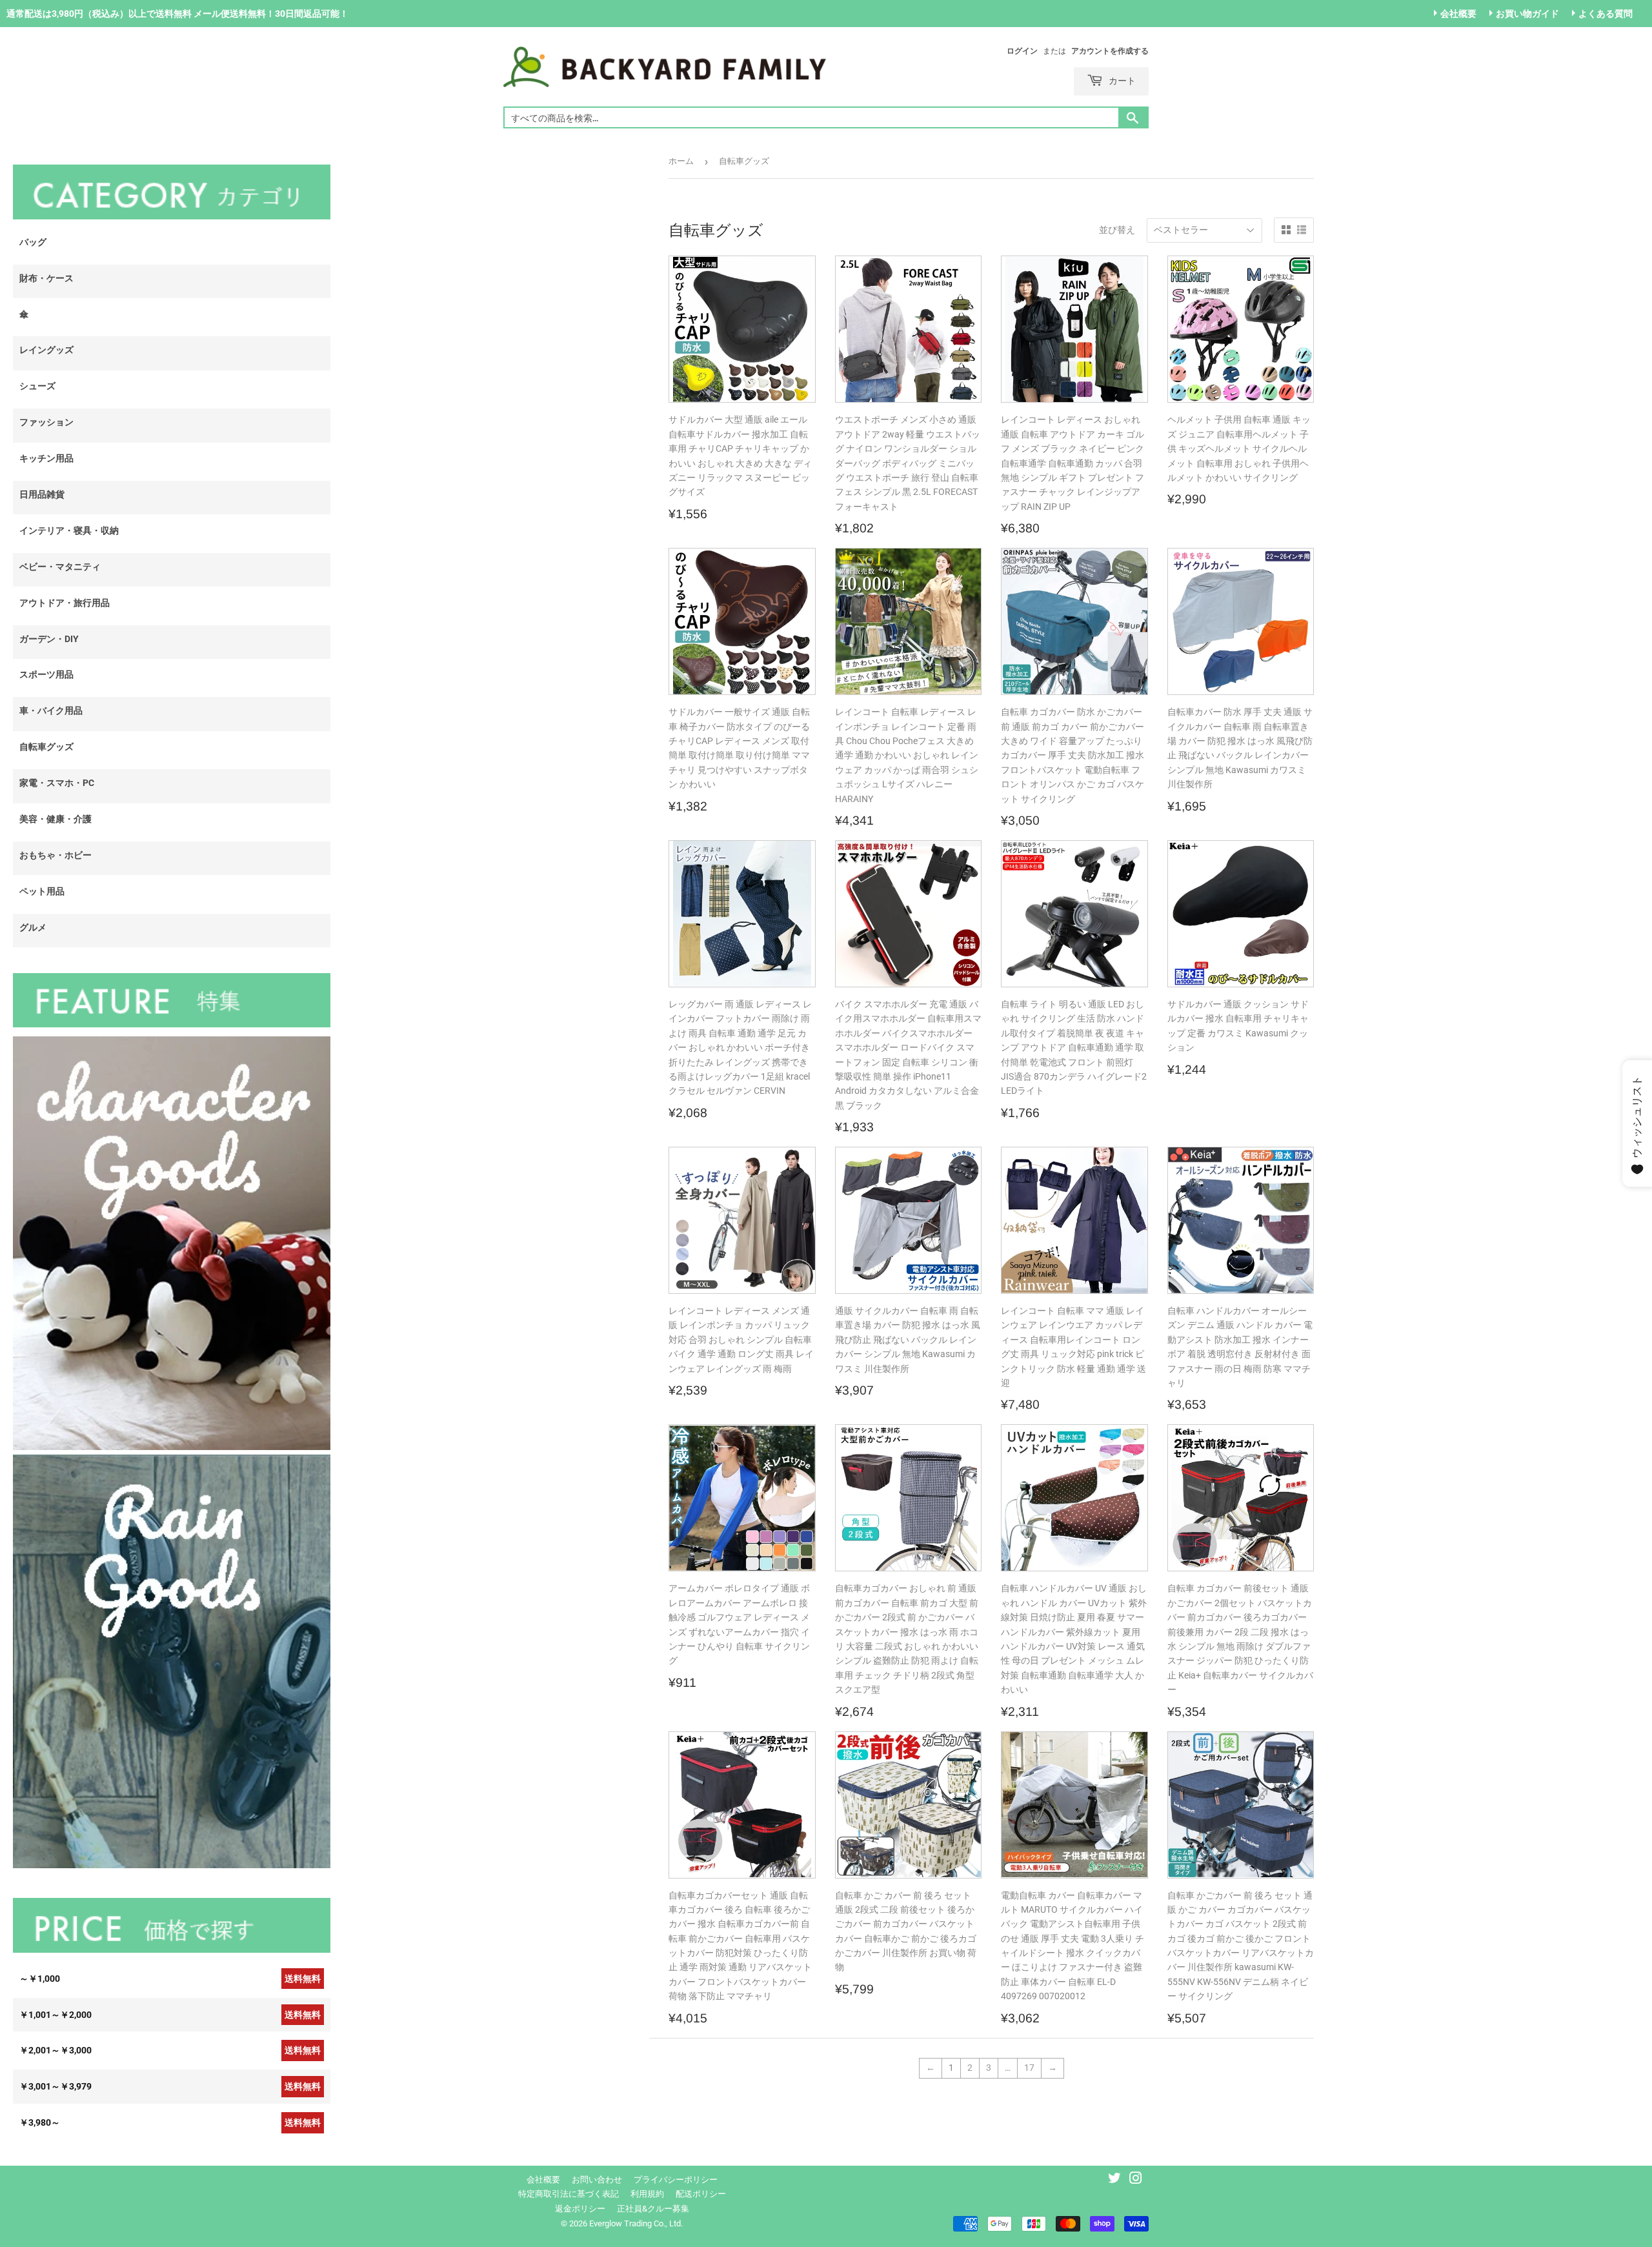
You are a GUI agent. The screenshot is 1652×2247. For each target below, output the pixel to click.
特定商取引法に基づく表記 (569, 2194)
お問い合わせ (597, 2180)
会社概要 (1458, 14)
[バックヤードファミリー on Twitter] (1114, 2180)
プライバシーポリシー (676, 2180)
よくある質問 (1606, 14)
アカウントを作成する (1110, 51)
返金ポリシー (580, 2209)
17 (1029, 2068)
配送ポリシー (701, 2194)
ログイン (1022, 51)
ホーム (681, 161)
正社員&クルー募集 (653, 2209)
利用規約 (647, 2194)
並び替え (1117, 230)
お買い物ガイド (1527, 14)
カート (1121, 80)
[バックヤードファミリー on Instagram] (1136, 2180)
